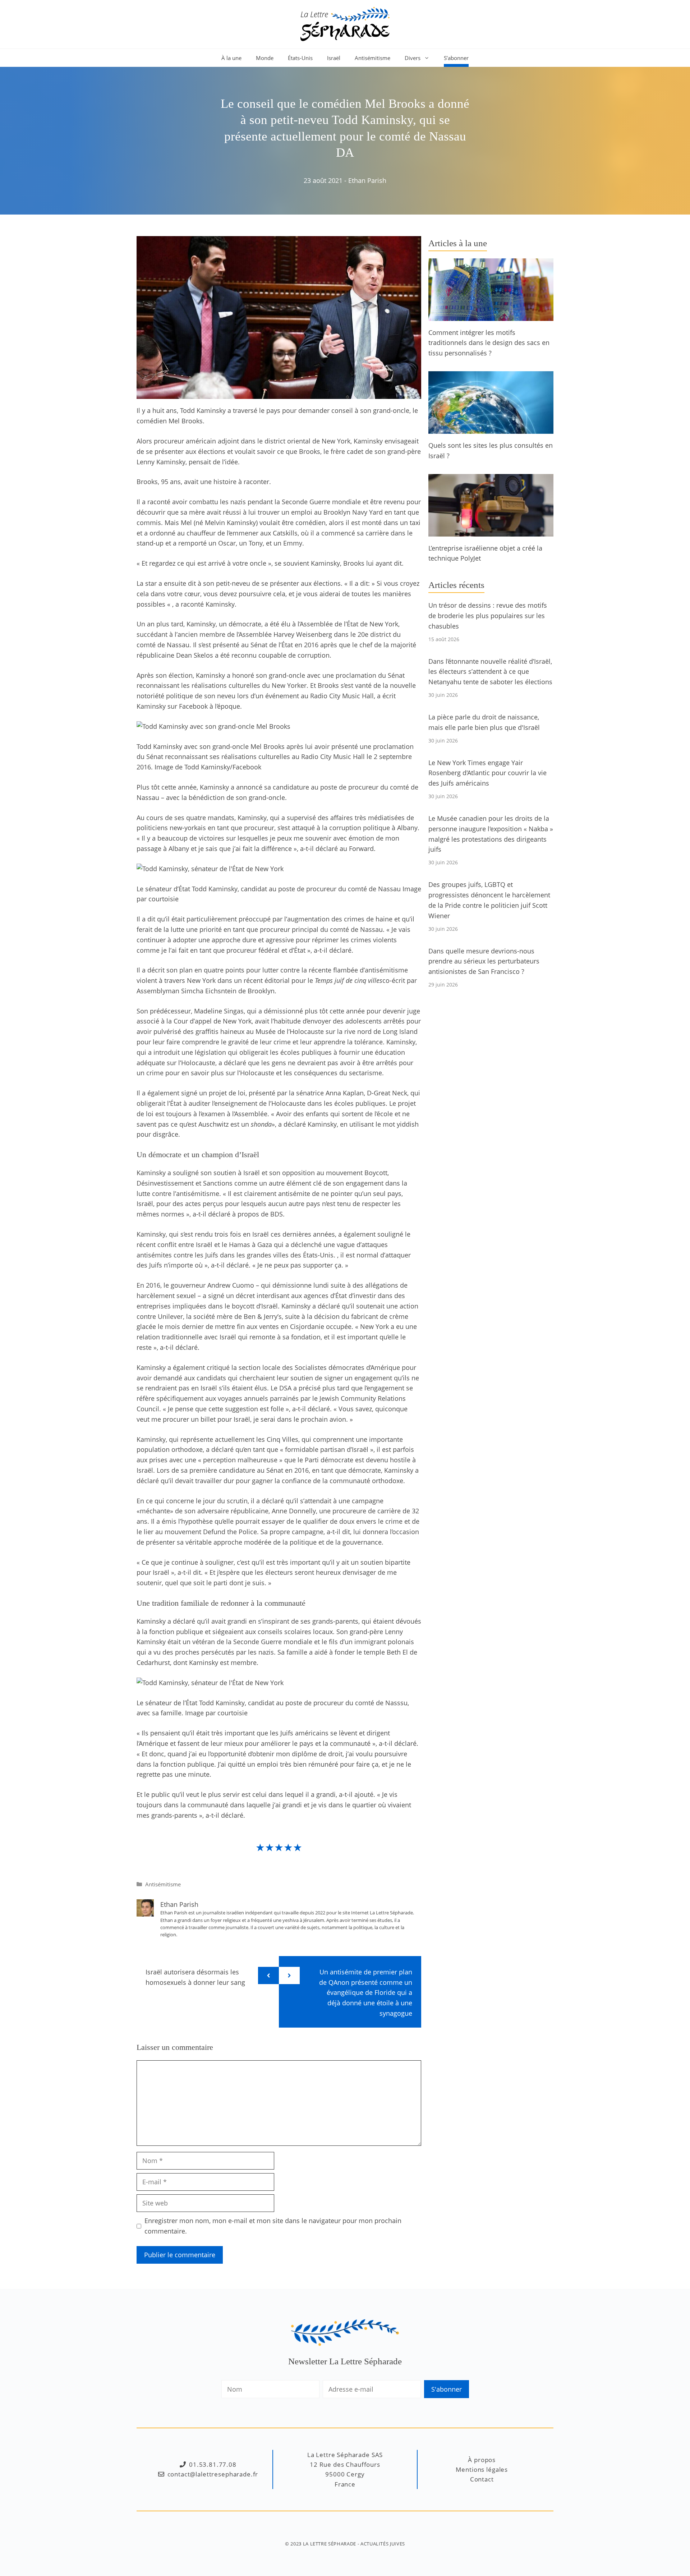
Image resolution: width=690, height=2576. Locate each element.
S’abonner (456, 58)
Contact (482, 2479)
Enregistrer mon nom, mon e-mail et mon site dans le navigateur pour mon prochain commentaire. (273, 2226)
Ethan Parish (367, 180)
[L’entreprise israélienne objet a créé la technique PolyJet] (491, 531)
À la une (231, 58)
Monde (265, 58)
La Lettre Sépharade (330, 2544)
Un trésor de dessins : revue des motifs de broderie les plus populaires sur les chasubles (488, 616)
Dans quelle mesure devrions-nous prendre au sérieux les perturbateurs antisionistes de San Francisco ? (484, 961)
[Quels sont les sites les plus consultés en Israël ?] (491, 428)
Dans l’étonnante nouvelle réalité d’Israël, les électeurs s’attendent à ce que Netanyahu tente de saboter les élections (490, 672)
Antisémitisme (372, 58)
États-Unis (300, 58)
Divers (413, 58)
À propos (482, 2460)
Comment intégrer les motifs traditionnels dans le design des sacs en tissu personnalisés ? (489, 343)
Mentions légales (482, 2469)
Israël (334, 58)
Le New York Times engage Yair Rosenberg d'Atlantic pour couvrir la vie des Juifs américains (487, 773)
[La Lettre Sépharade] (345, 23)
